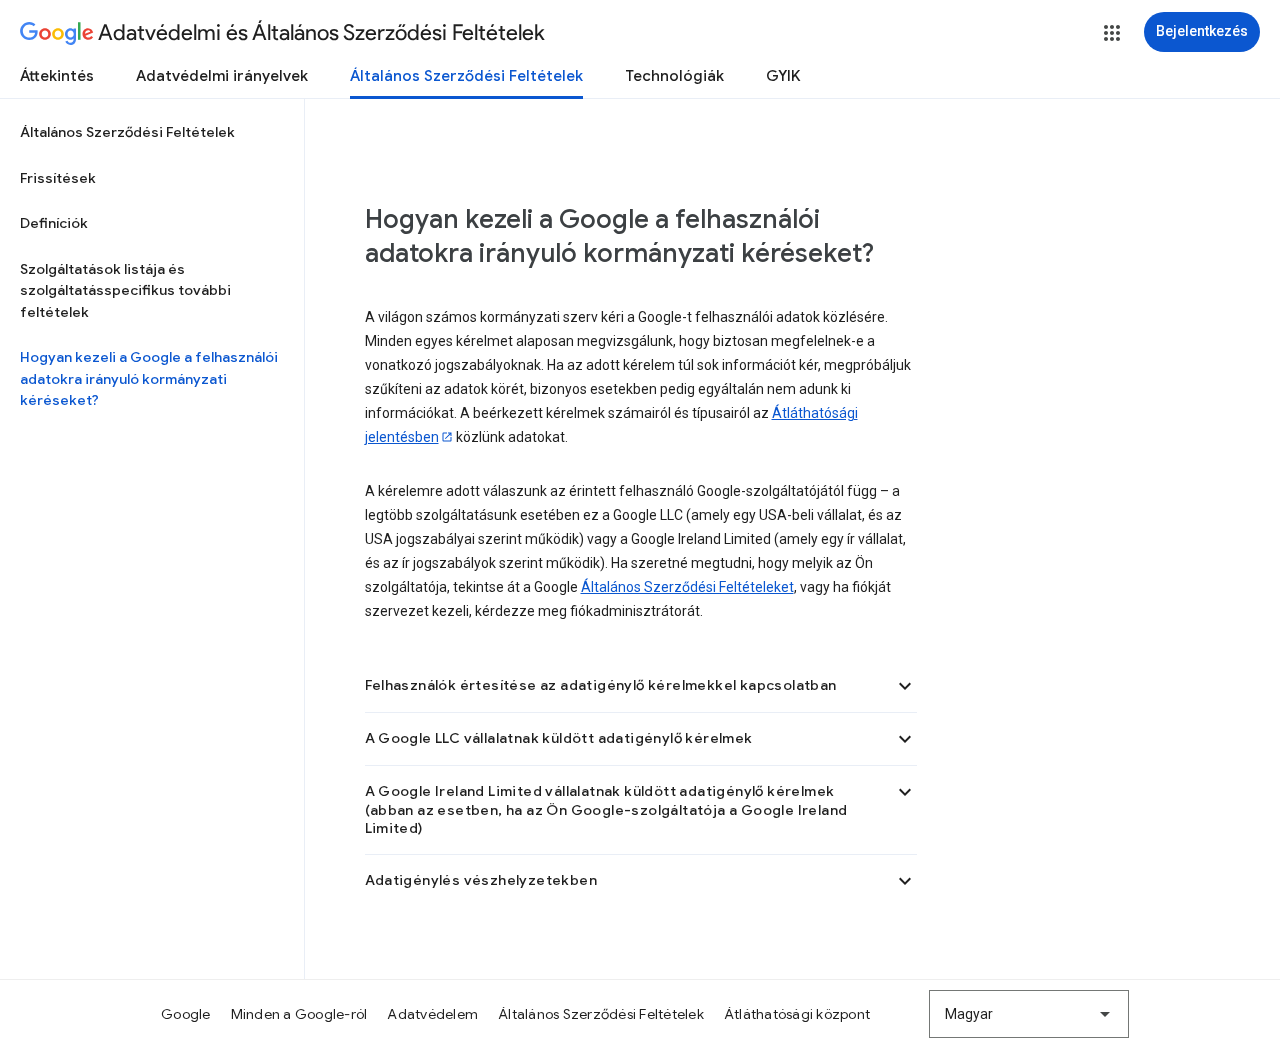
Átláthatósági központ (797, 1014)
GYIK (783, 76)
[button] (1112, 33)
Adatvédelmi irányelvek (222, 76)
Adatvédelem (432, 1014)
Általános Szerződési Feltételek (466, 76)
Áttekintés (57, 76)
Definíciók (54, 223)
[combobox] (1029, 1014)
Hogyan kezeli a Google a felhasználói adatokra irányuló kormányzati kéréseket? (149, 378)
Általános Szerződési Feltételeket (687, 587)
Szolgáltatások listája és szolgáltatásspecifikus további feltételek (125, 290)
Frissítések (58, 178)
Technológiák (674, 76)
